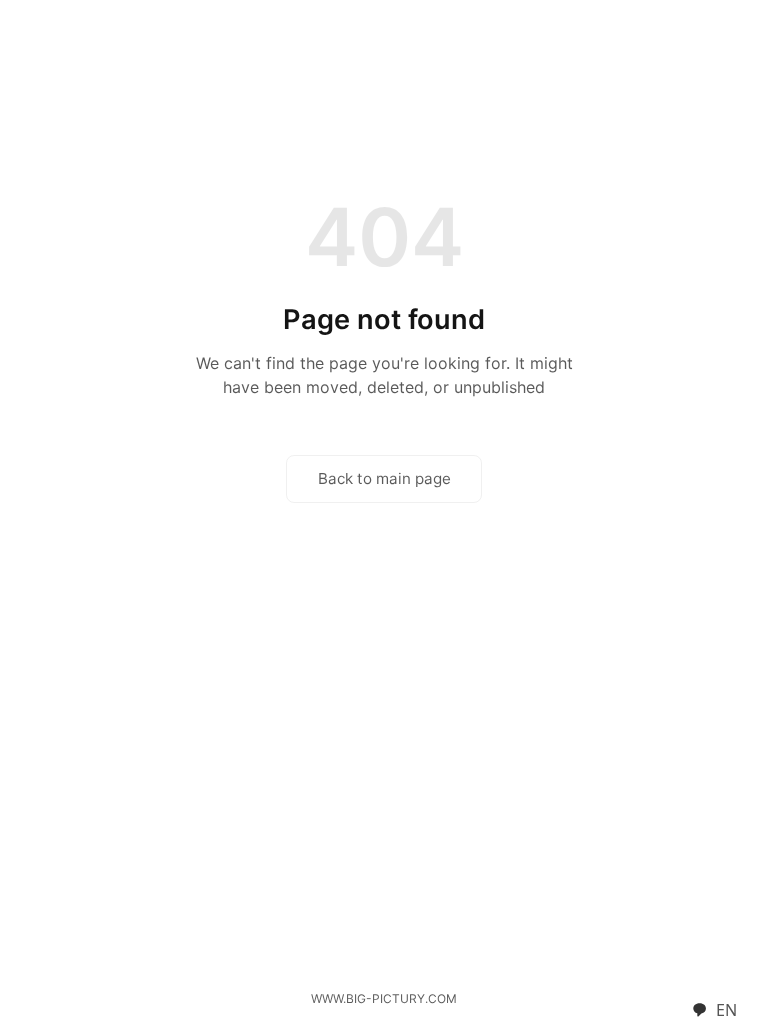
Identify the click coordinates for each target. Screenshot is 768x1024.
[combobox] (714, 1010)
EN (726, 1010)
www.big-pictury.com (384, 998)
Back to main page (384, 478)
